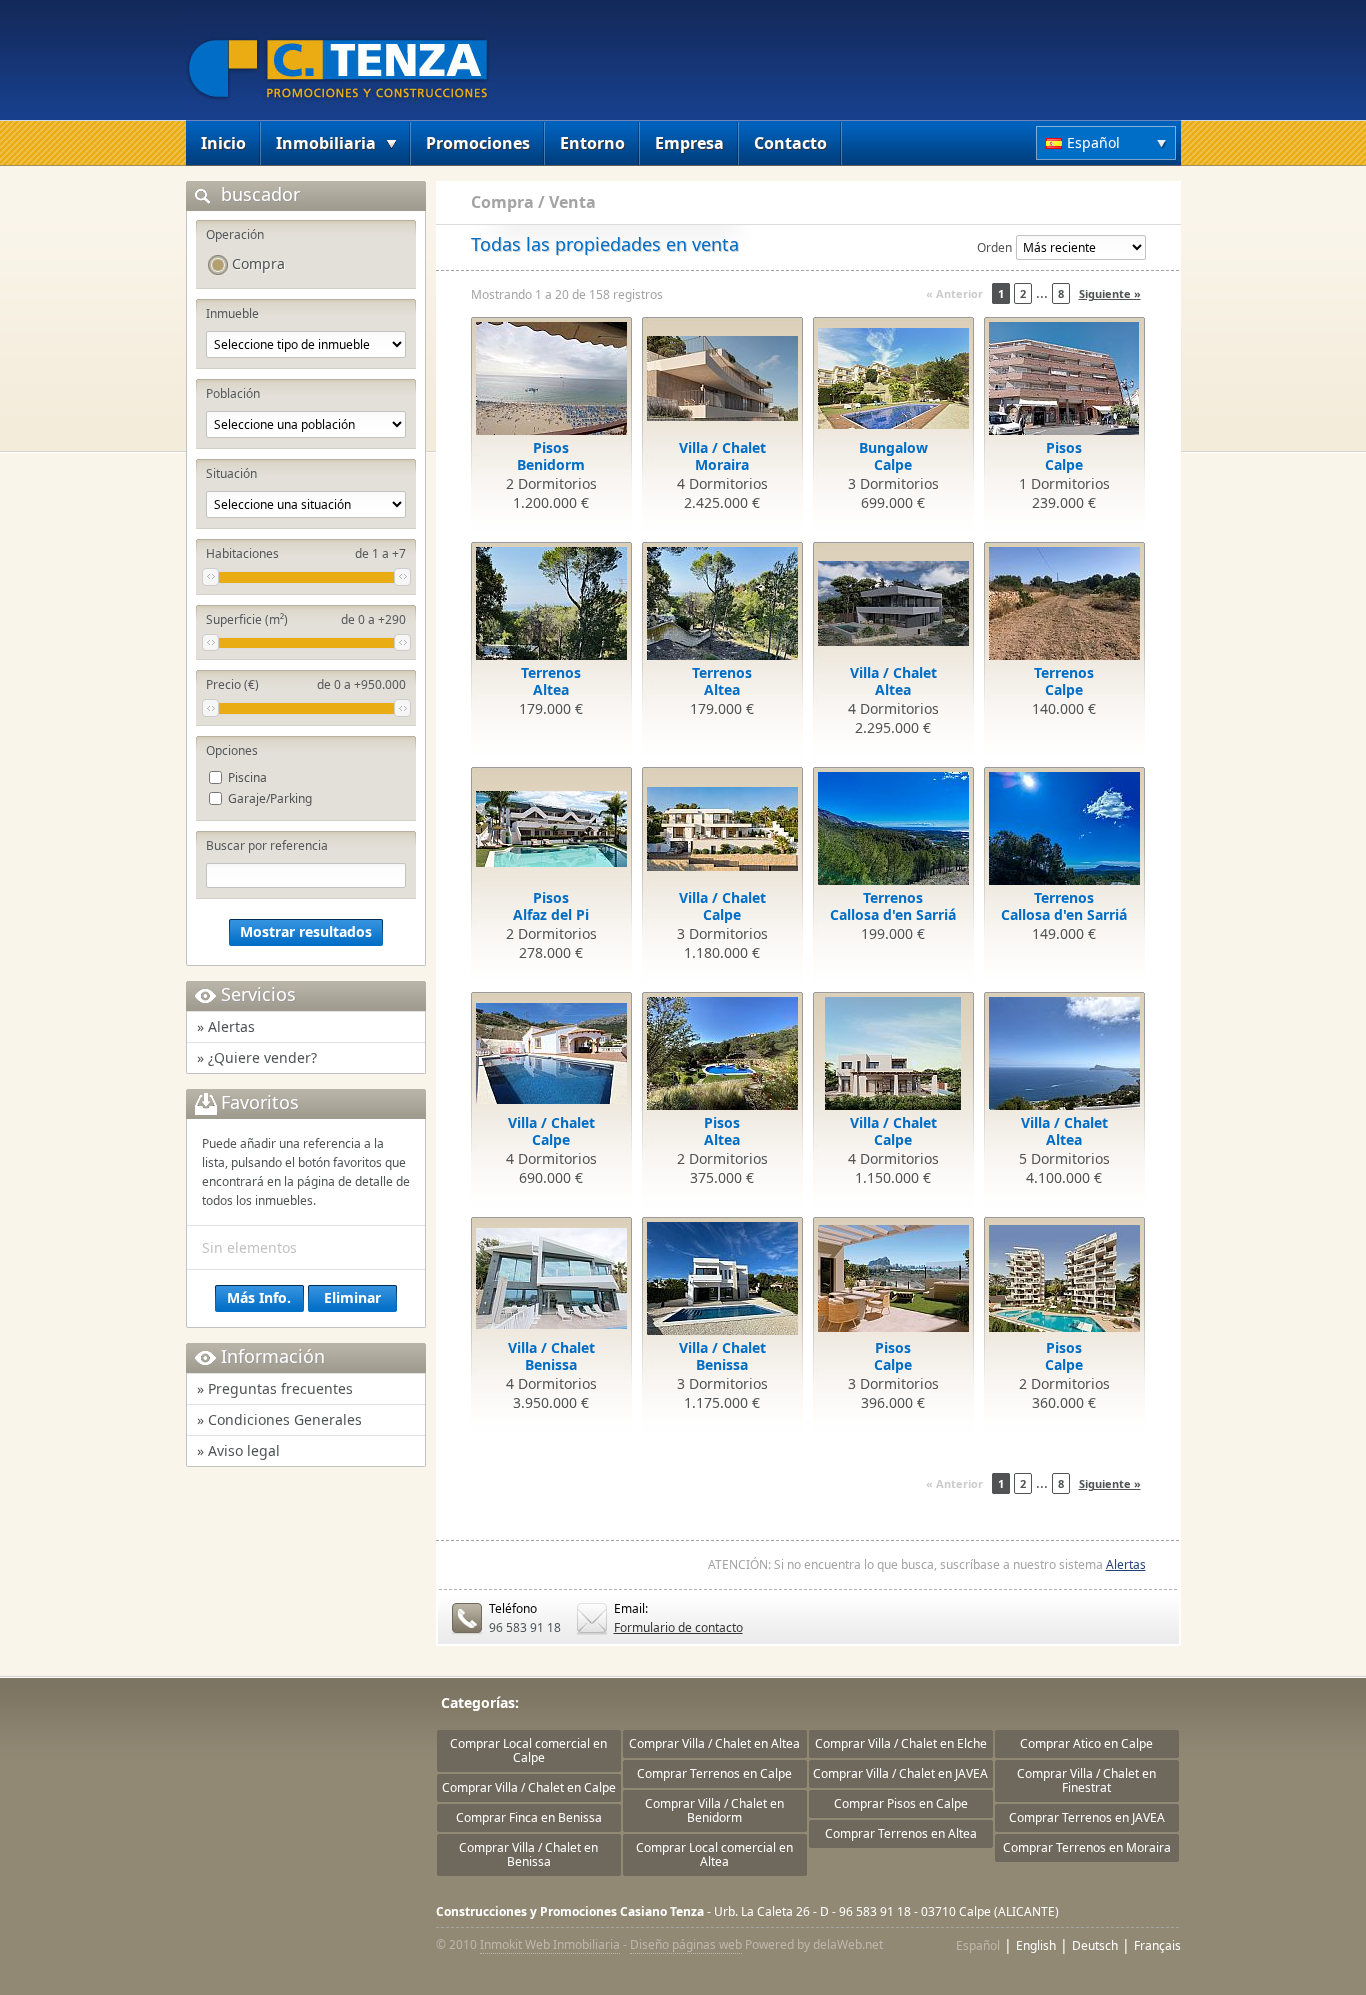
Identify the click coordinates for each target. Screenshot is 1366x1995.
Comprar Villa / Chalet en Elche (901, 1743)
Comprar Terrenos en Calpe (714, 1773)
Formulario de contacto (678, 1627)
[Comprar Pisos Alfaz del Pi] (551, 828)
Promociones (478, 143)
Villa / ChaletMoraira (722, 456)
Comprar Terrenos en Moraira (1087, 1847)
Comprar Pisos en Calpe (901, 1803)
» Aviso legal (238, 1450)
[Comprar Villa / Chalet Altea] (893, 603)
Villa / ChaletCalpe (722, 906)
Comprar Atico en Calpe (1086, 1743)
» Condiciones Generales (279, 1419)
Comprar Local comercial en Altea (714, 1854)
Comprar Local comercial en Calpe (528, 1750)
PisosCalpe (1064, 456)
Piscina (247, 777)
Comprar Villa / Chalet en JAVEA (900, 1773)
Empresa (689, 143)
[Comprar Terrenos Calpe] (1064, 603)
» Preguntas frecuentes (275, 1388)
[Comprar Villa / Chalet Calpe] (722, 828)
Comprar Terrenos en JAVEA (1087, 1817)
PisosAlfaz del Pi (551, 906)
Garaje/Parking (270, 798)
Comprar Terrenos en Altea (901, 1833)
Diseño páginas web (686, 1944)
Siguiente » (1110, 293)
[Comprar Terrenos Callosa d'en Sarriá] (893, 828)
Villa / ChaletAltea (893, 681)
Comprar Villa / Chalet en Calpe (529, 1787)
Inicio (223, 143)
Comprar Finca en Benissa (529, 1817)
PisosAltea (722, 1131)
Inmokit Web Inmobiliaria (550, 1944)
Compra (258, 263)
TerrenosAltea (551, 681)
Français (1157, 1945)
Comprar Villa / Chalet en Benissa (528, 1854)
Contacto (790, 143)
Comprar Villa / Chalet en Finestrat (1086, 1780)
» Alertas (226, 1026)
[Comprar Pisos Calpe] (1064, 378)
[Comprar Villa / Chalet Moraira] (722, 378)
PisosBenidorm (551, 456)
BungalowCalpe (893, 456)
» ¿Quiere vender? (257, 1057)
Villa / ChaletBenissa (551, 1356)
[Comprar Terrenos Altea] (551, 603)
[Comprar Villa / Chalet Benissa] (551, 1278)
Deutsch (1095, 1945)
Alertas (1126, 1564)
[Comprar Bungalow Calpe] (893, 378)
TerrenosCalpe (1064, 681)
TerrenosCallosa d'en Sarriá (893, 906)
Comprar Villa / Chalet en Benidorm (714, 1810)
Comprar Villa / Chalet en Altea (714, 1743)
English (1036, 1945)
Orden (994, 247)
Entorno (592, 143)
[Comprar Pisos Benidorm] (551, 378)
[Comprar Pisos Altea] (722, 1053)
